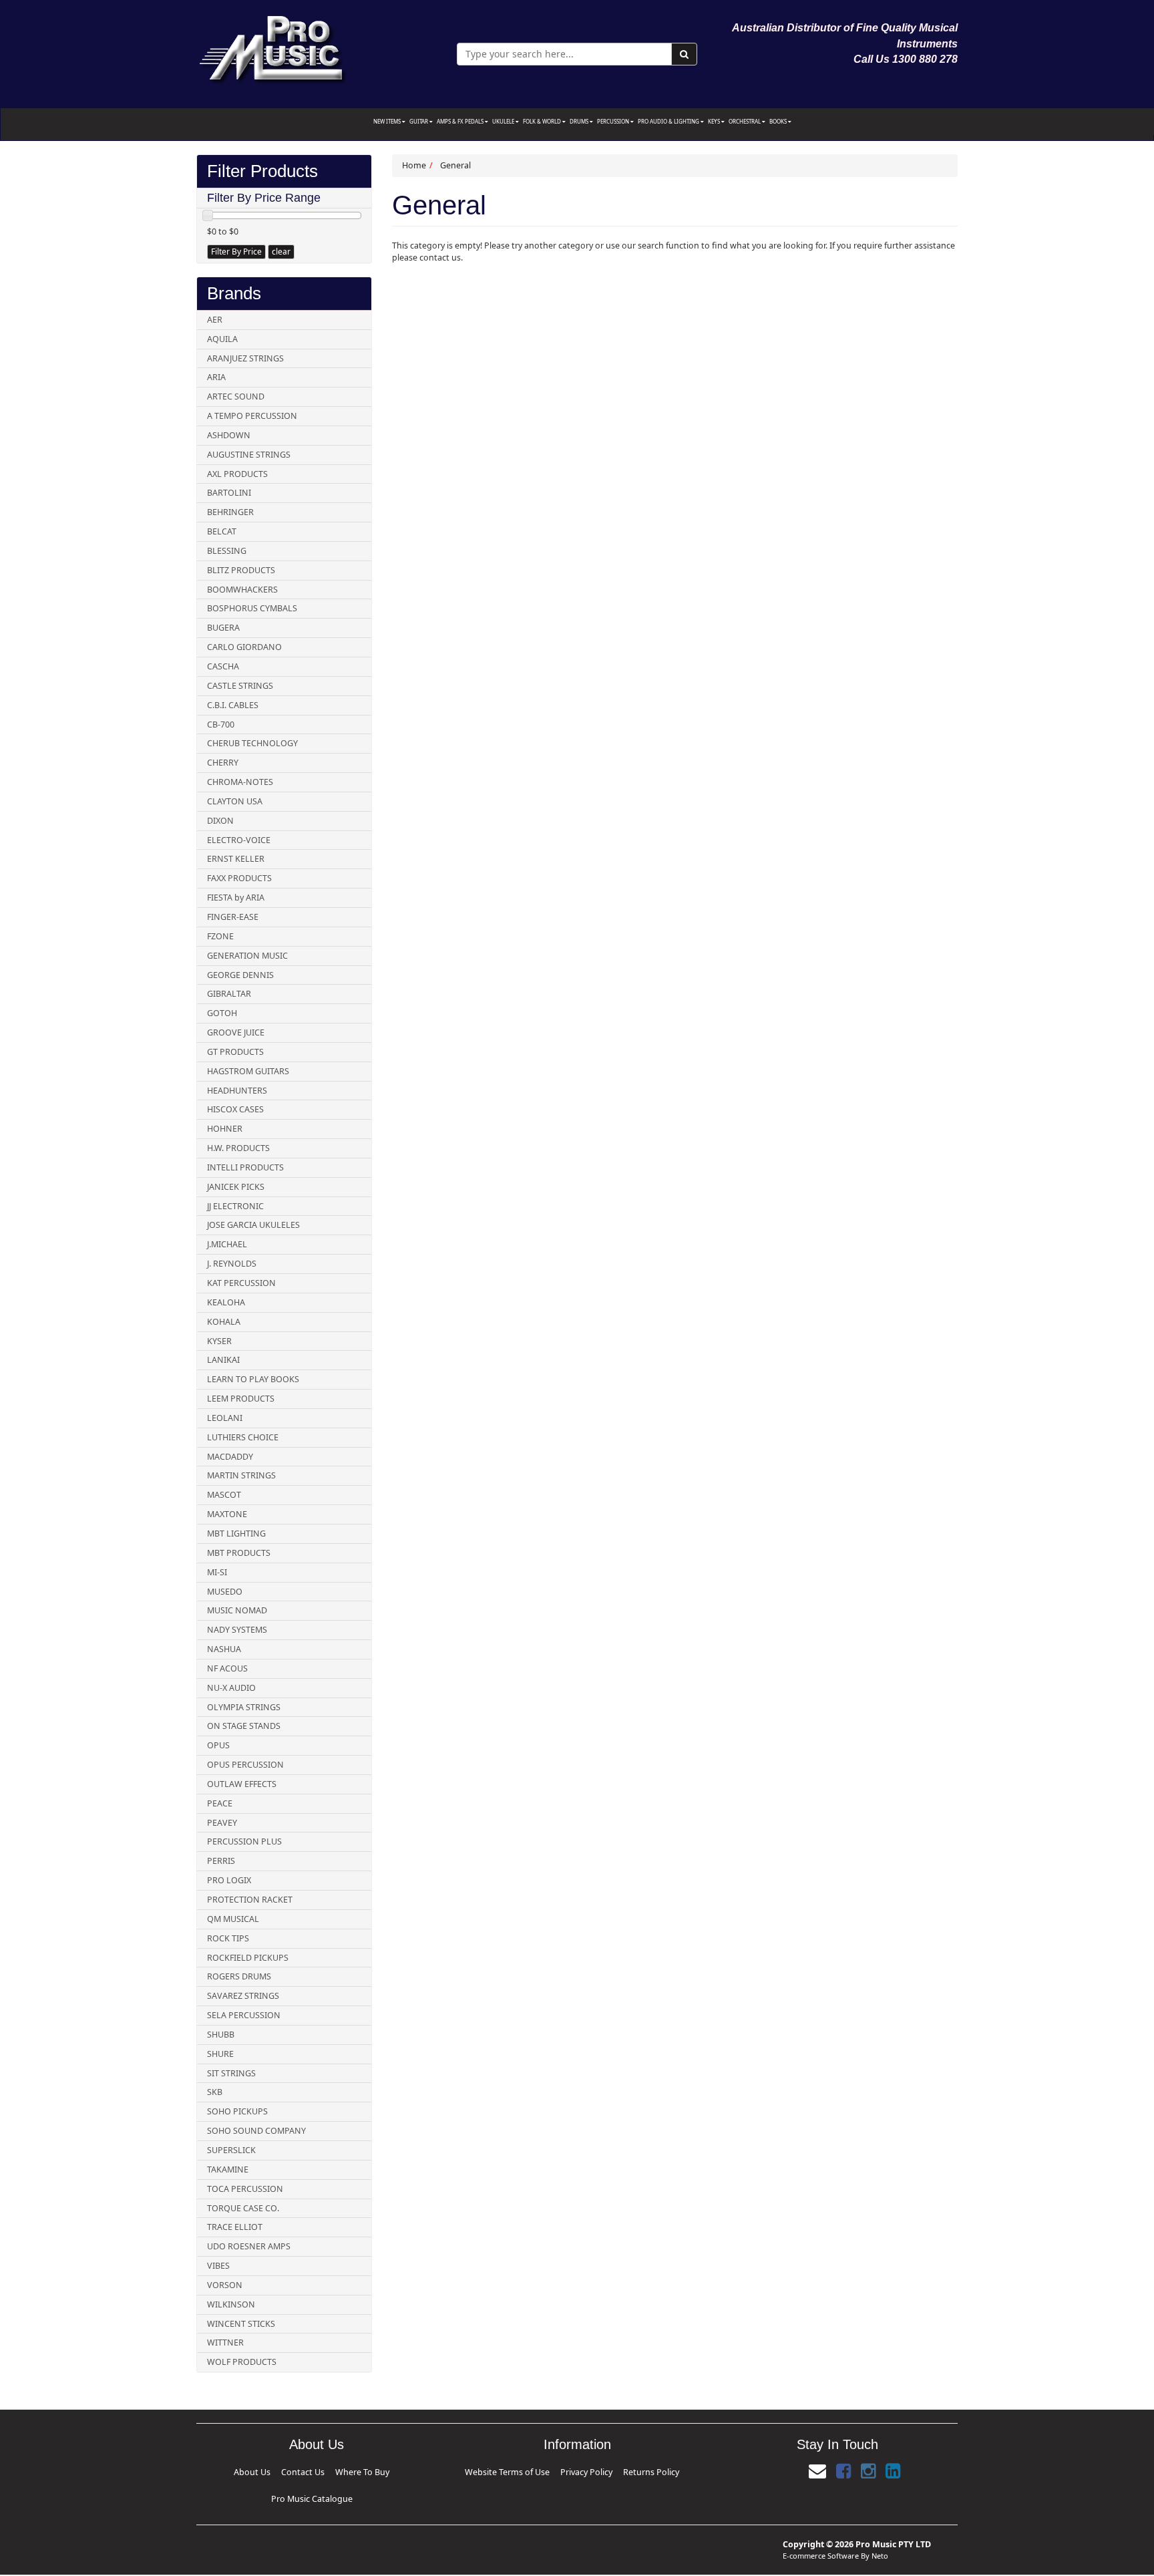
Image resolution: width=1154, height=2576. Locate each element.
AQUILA (222, 339)
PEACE (220, 1803)
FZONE (220, 936)
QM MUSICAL (233, 1919)
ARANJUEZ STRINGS (245, 358)
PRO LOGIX (229, 1880)
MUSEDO (225, 1592)
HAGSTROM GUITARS (248, 1071)
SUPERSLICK (231, 2150)
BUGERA (223, 628)
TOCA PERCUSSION (245, 2189)
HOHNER (225, 1129)
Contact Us (279, 2470)
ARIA (216, 377)
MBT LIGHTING (236, 1534)
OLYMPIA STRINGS (244, 1707)
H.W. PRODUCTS (238, 1148)
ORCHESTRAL (745, 121)
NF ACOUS (227, 1668)
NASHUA (224, 1649)
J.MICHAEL (227, 1244)
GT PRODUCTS (235, 1052)
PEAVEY (222, 1823)
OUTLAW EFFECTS (242, 1784)
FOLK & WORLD (543, 121)
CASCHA (223, 666)
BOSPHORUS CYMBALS (252, 608)
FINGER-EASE (233, 917)
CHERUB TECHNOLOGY (252, 743)
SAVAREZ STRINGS (243, 1996)
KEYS (715, 121)
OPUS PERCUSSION (245, 1765)
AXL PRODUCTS (237, 474)
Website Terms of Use (534, 2470)
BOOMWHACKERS (242, 590)
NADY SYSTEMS (237, 1630)
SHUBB (221, 2035)
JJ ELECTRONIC (235, 1206)
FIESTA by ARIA (236, 898)
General (455, 165)
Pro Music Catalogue (360, 2470)
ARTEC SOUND (236, 396)
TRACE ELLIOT (235, 2227)
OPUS (218, 1745)
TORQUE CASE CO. (243, 2208)
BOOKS (779, 121)
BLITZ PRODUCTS (241, 570)
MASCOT (224, 1495)
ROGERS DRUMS (239, 1976)
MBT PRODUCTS (239, 1553)
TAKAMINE (228, 2169)
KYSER (219, 1341)
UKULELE (504, 121)
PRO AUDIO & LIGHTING (669, 121)
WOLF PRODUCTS (242, 2362)
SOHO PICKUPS (237, 2111)
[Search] (684, 54)
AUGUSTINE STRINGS (249, 455)
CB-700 (221, 724)
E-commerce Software (821, 2534)
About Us (249, 2470)
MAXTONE (227, 1514)
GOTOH (222, 1013)
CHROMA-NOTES (240, 782)
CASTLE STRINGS (240, 686)
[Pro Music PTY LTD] (272, 46)
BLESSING (227, 551)
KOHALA (224, 1322)
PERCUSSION (614, 121)
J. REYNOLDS (232, 1264)
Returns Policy (620, 2470)
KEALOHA (226, 1302)
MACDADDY (230, 1457)
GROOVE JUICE (236, 1032)
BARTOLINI (229, 493)
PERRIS (221, 1861)
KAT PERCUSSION (241, 1283)
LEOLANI (225, 1418)
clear (281, 252)
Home (414, 165)
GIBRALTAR (229, 994)
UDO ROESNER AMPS (249, 2246)
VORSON (225, 2285)
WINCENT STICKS (241, 2324)
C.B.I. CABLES (233, 705)
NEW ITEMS (388, 121)
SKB (215, 2092)
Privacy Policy (582, 2470)
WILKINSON (231, 2304)
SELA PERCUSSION (244, 2015)
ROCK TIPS (228, 1938)
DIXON (220, 821)
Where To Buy (314, 2470)
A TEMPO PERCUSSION (252, 416)
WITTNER (225, 2343)
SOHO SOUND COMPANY (256, 2131)
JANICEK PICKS (236, 1187)
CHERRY (223, 763)
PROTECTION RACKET (250, 1900)
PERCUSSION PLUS (244, 1841)
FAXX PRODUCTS (239, 878)
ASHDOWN (229, 435)
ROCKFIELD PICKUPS (248, 1958)
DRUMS (580, 121)
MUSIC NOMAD (237, 1610)
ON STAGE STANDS (244, 1726)
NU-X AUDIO (231, 1688)
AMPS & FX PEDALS (461, 121)
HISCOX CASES (235, 1109)
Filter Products (262, 171)
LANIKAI (223, 1360)
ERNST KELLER (236, 859)
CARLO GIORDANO (244, 647)
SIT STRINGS (231, 2073)
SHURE (220, 2054)
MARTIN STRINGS (241, 1475)
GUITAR (419, 121)
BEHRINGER (230, 512)
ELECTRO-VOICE (239, 840)
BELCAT (222, 531)
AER (215, 320)
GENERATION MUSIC (247, 956)
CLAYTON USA (235, 801)
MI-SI (217, 1572)
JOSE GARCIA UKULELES (253, 1225)
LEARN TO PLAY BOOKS (253, 1379)
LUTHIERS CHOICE (243, 1437)
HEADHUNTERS (237, 1091)
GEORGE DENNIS (240, 975)
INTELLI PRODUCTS (245, 1167)
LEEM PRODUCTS (241, 1399)
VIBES (218, 2266)
